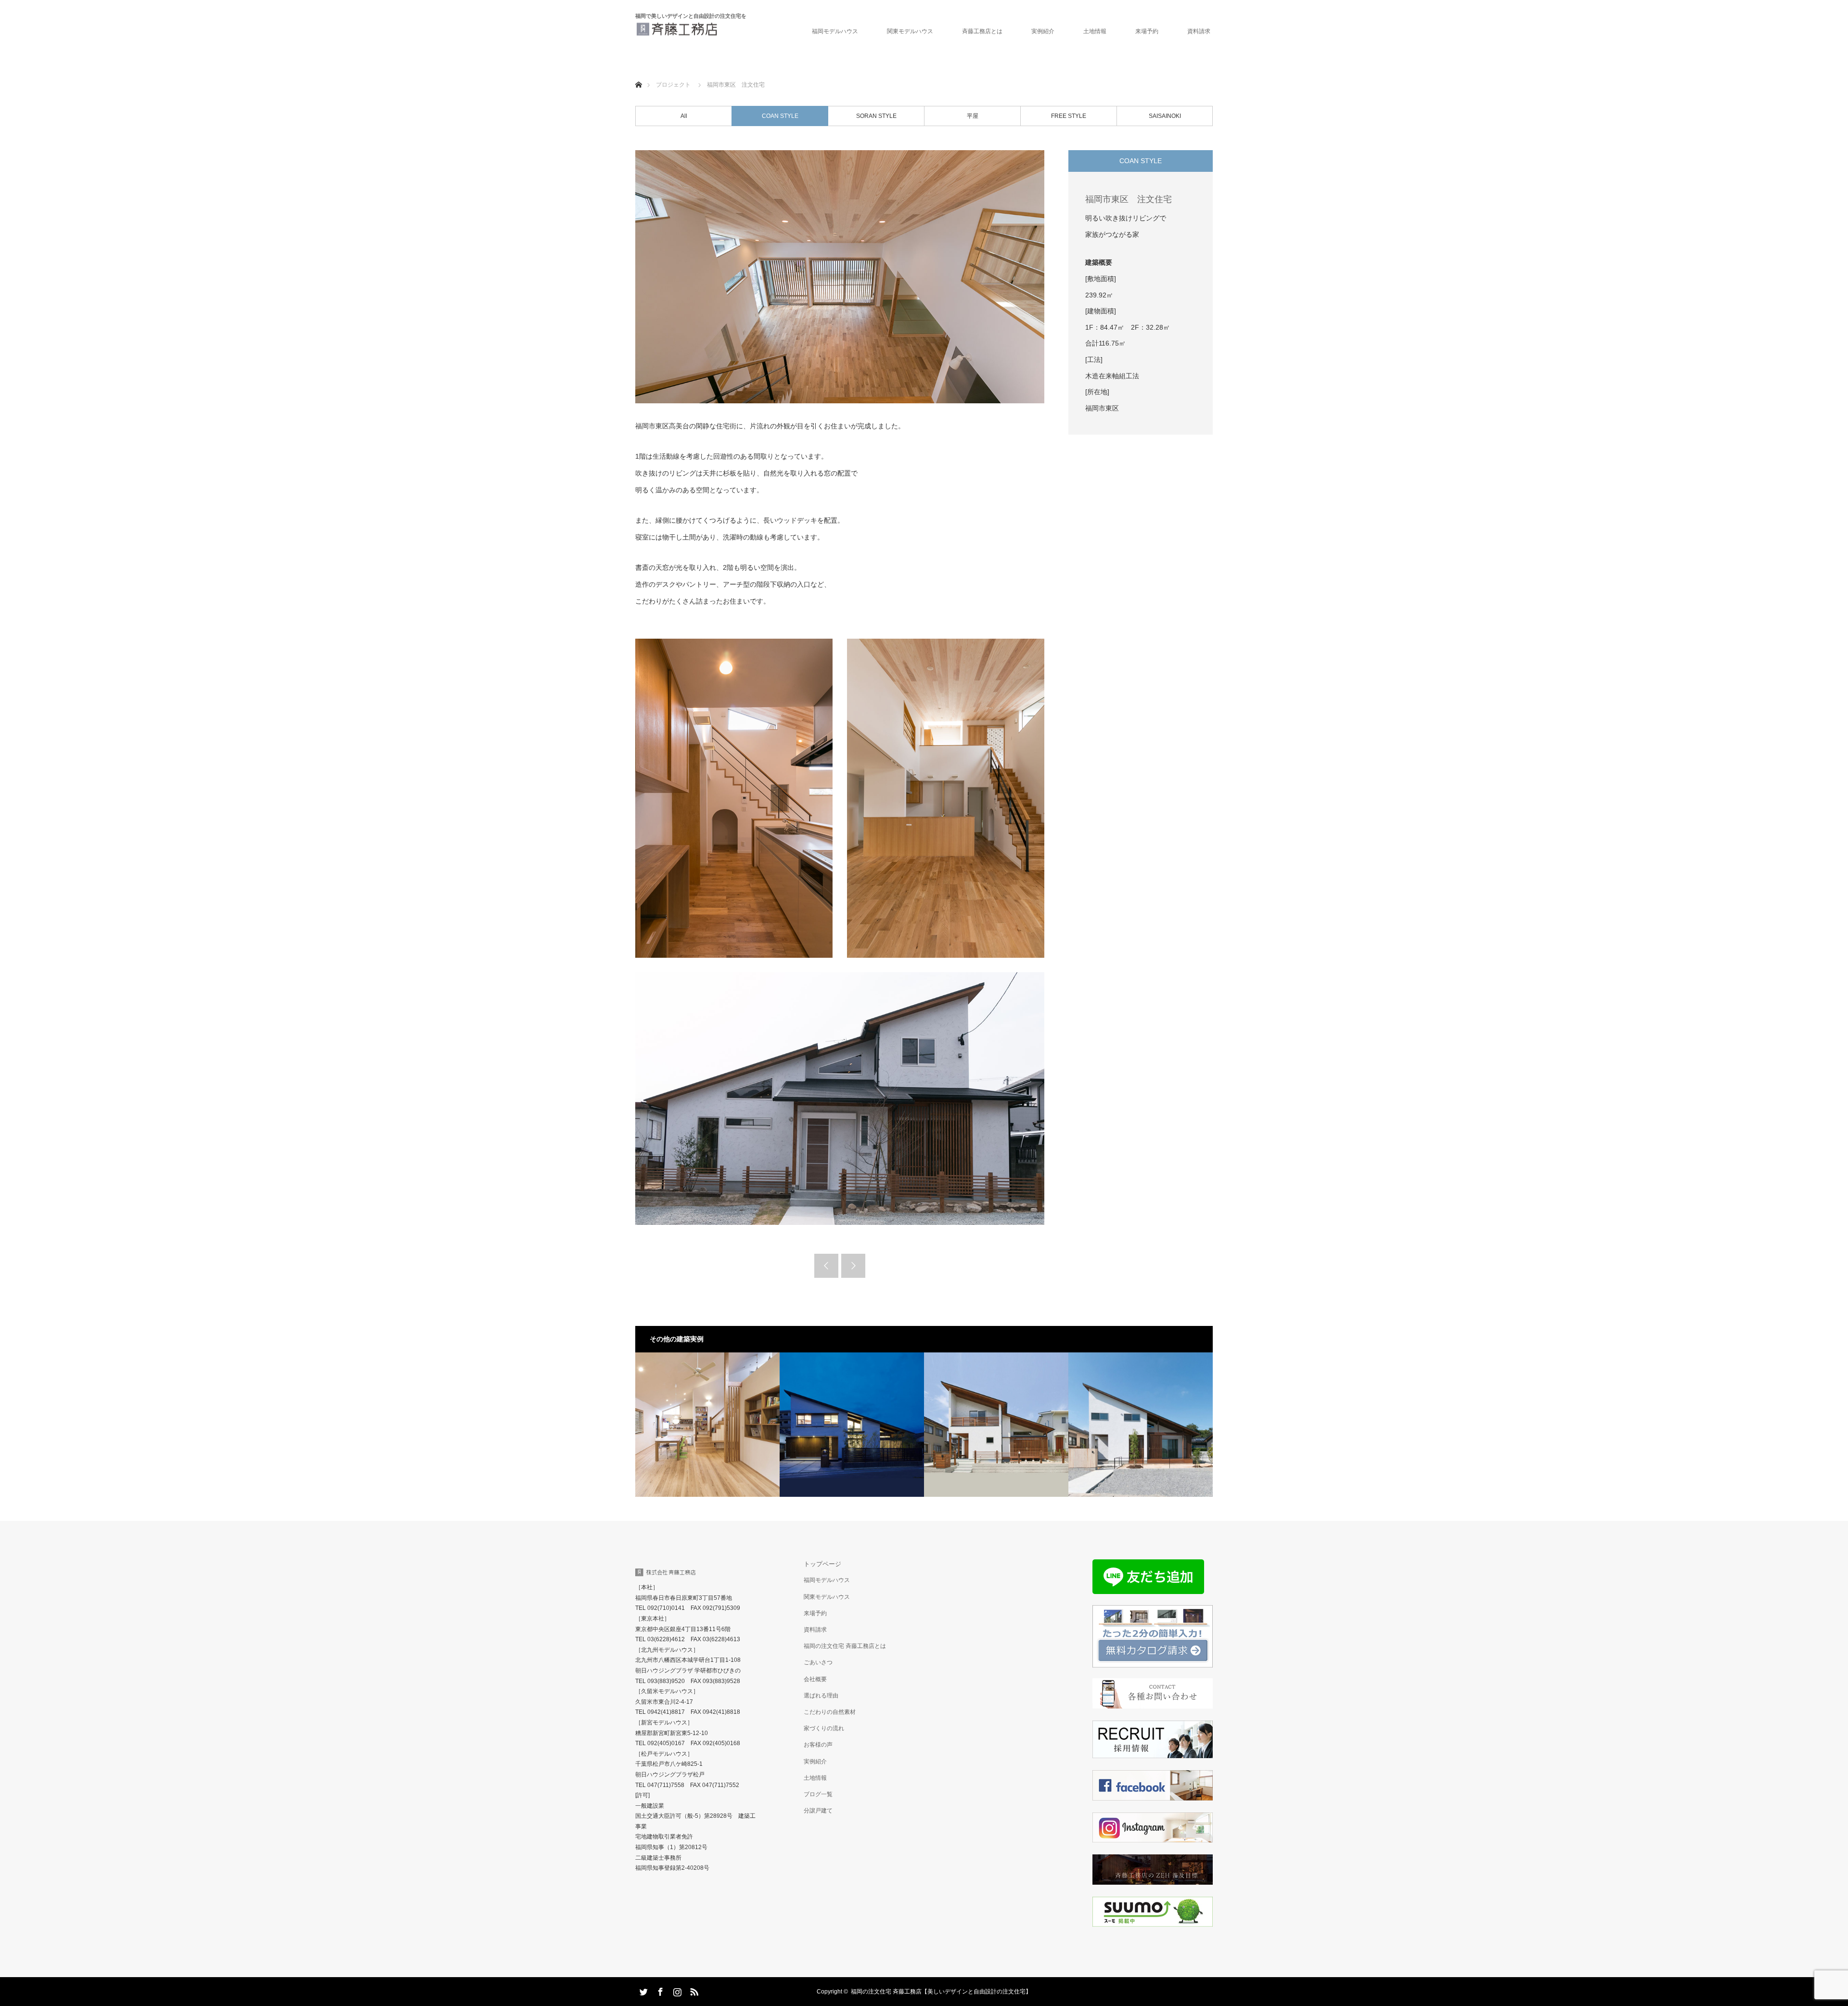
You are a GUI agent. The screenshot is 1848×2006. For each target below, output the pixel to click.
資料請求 (1199, 31)
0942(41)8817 (666, 1712)
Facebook (659, 1990)
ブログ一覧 (818, 1794)
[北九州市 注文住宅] (996, 1425)
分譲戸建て (818, 1811)
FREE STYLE (1069, 116)
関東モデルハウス (910, 31)
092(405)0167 (666, 1743)
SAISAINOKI (1165, 116)
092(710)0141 (666, 1608)
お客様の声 (818, 1745)
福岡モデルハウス (835, 31)
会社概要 (815, 1679)
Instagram (676, 1990)
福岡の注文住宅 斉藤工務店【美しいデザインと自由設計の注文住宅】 (941, 1992)
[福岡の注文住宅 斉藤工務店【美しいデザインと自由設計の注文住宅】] (719, 29)
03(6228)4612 (666, 1639)
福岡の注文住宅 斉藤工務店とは (845, 1646)
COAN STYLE (780, 116)
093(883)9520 (666, 1681)
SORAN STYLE (876, 116)
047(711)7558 (666, 1785)
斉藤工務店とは (982, 31)
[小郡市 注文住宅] (1141, 1425)
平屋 (973, 116)
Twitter (642, 1990)
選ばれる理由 (821, 1696)
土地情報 (1095, 31)
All (684, 116)
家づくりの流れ (824, 1728)
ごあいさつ (818, 1662)
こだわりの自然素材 (830, 1712)
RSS (693, 1990)
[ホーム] (638, 73)
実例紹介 (1043, 31)
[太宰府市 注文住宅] (707, 1425)
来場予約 (815, 1613)
